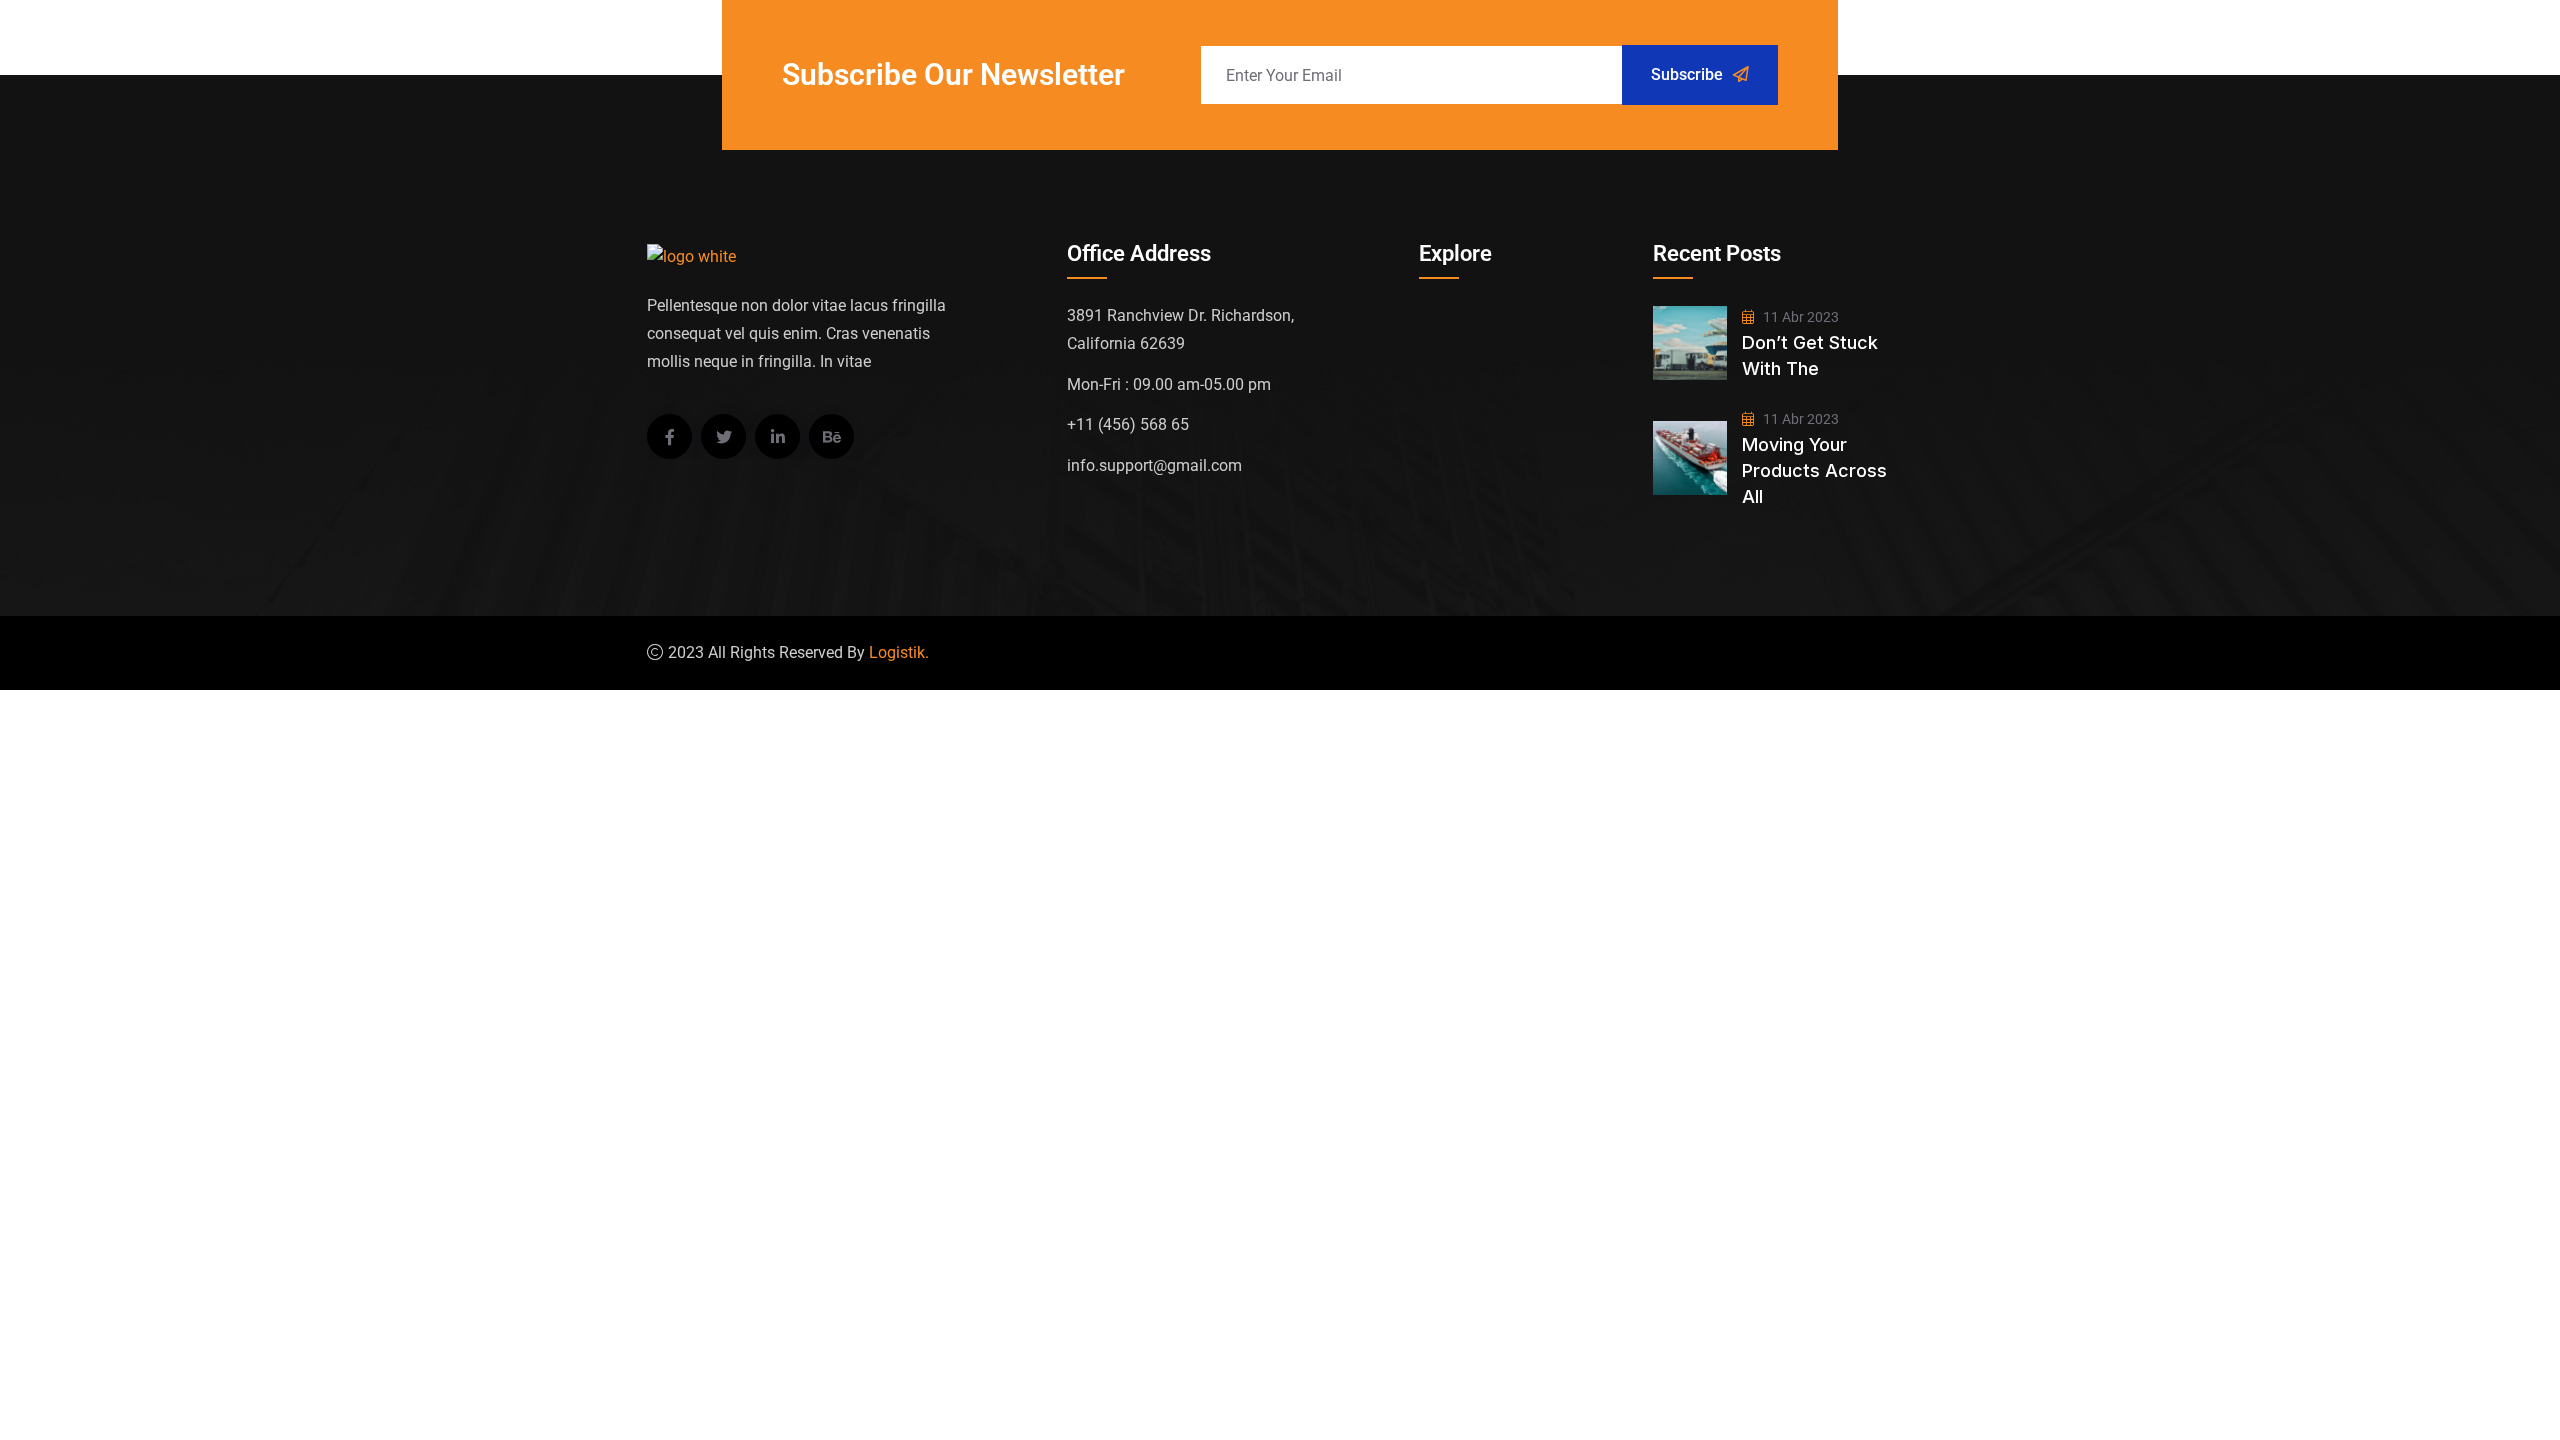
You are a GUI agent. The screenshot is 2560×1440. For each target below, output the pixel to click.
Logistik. (899, 652)
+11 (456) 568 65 (1128, 424)
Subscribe (1687, 74)
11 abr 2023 (1799, 317)
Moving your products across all (1814, 470)
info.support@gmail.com (1154, 465)
